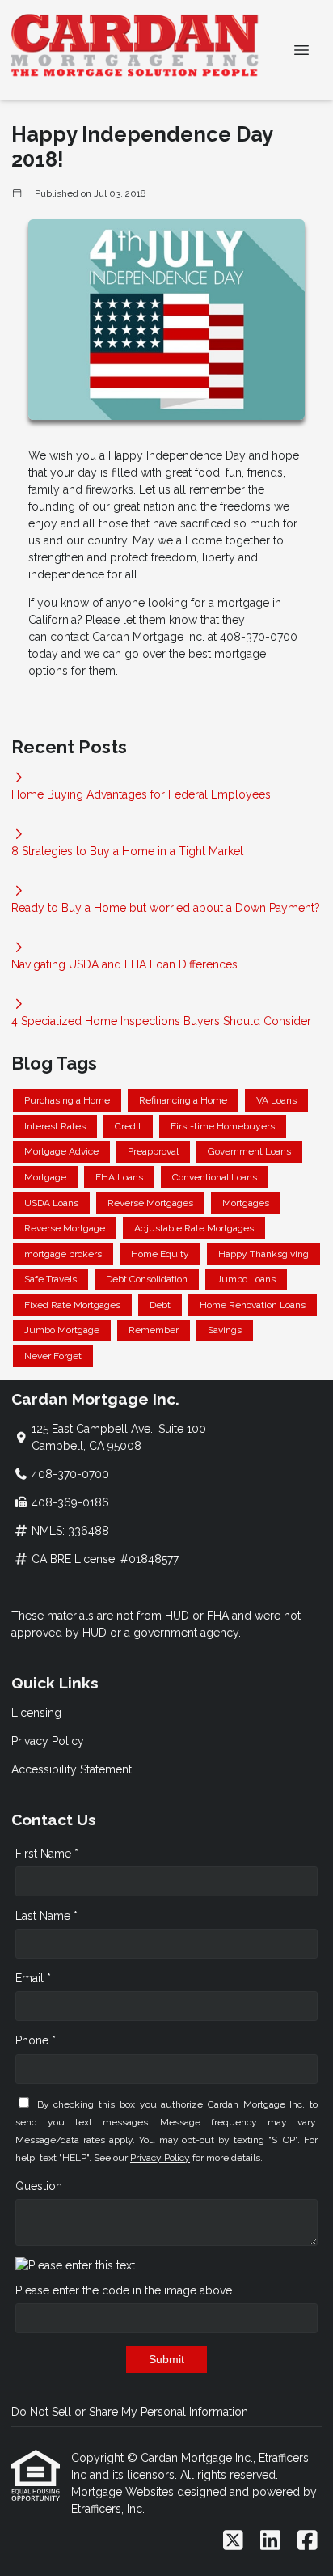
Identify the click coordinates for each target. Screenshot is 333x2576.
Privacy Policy (48, 1741)
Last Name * (46, 1916)
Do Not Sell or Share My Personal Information (130, 2412)
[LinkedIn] (270, 2541)
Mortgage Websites (124, 2492)
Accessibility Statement (72, 1769)
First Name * (47, 1854)
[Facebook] (308, 2541)
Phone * (36, 2040)
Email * (33, 1978)
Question (39, 2186)
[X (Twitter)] (233, 2541)
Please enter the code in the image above (124, 2290)
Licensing (36, 1713)
